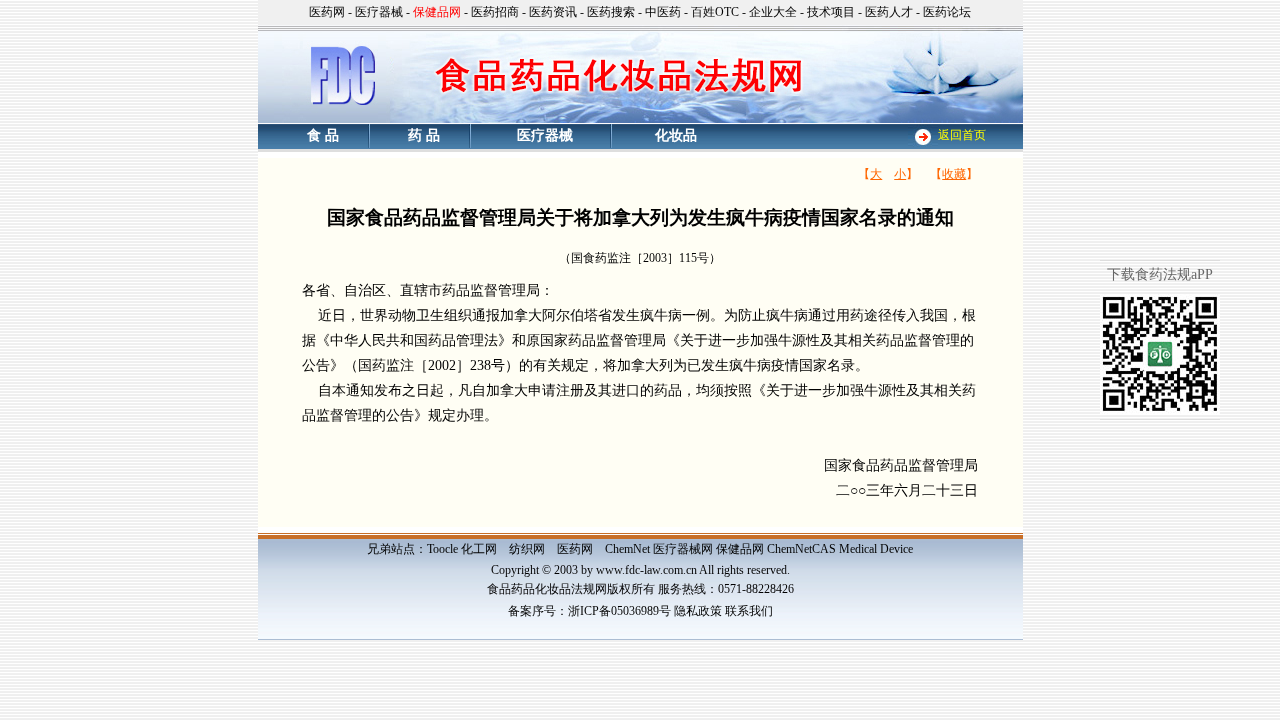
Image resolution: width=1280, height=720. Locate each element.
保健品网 (740, 549)
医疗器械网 (683, 549)
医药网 (327, 12)
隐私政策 (698, 611)
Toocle (442, 549)
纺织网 (527, 549)
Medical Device (876, 549)
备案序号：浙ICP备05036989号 (589, 611)
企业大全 (773, 12)
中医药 (663, 12)
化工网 (479, 549)
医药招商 (495, 12)
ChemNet (627, 549)
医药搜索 (611, 12)
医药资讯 (553, 12)
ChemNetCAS (801, 549)
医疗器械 (379, 12)
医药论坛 (947, 12)
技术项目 (831, 12)
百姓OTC (715, 12)
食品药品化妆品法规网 (547, 589)
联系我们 (749, 611)
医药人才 (889, 12)
